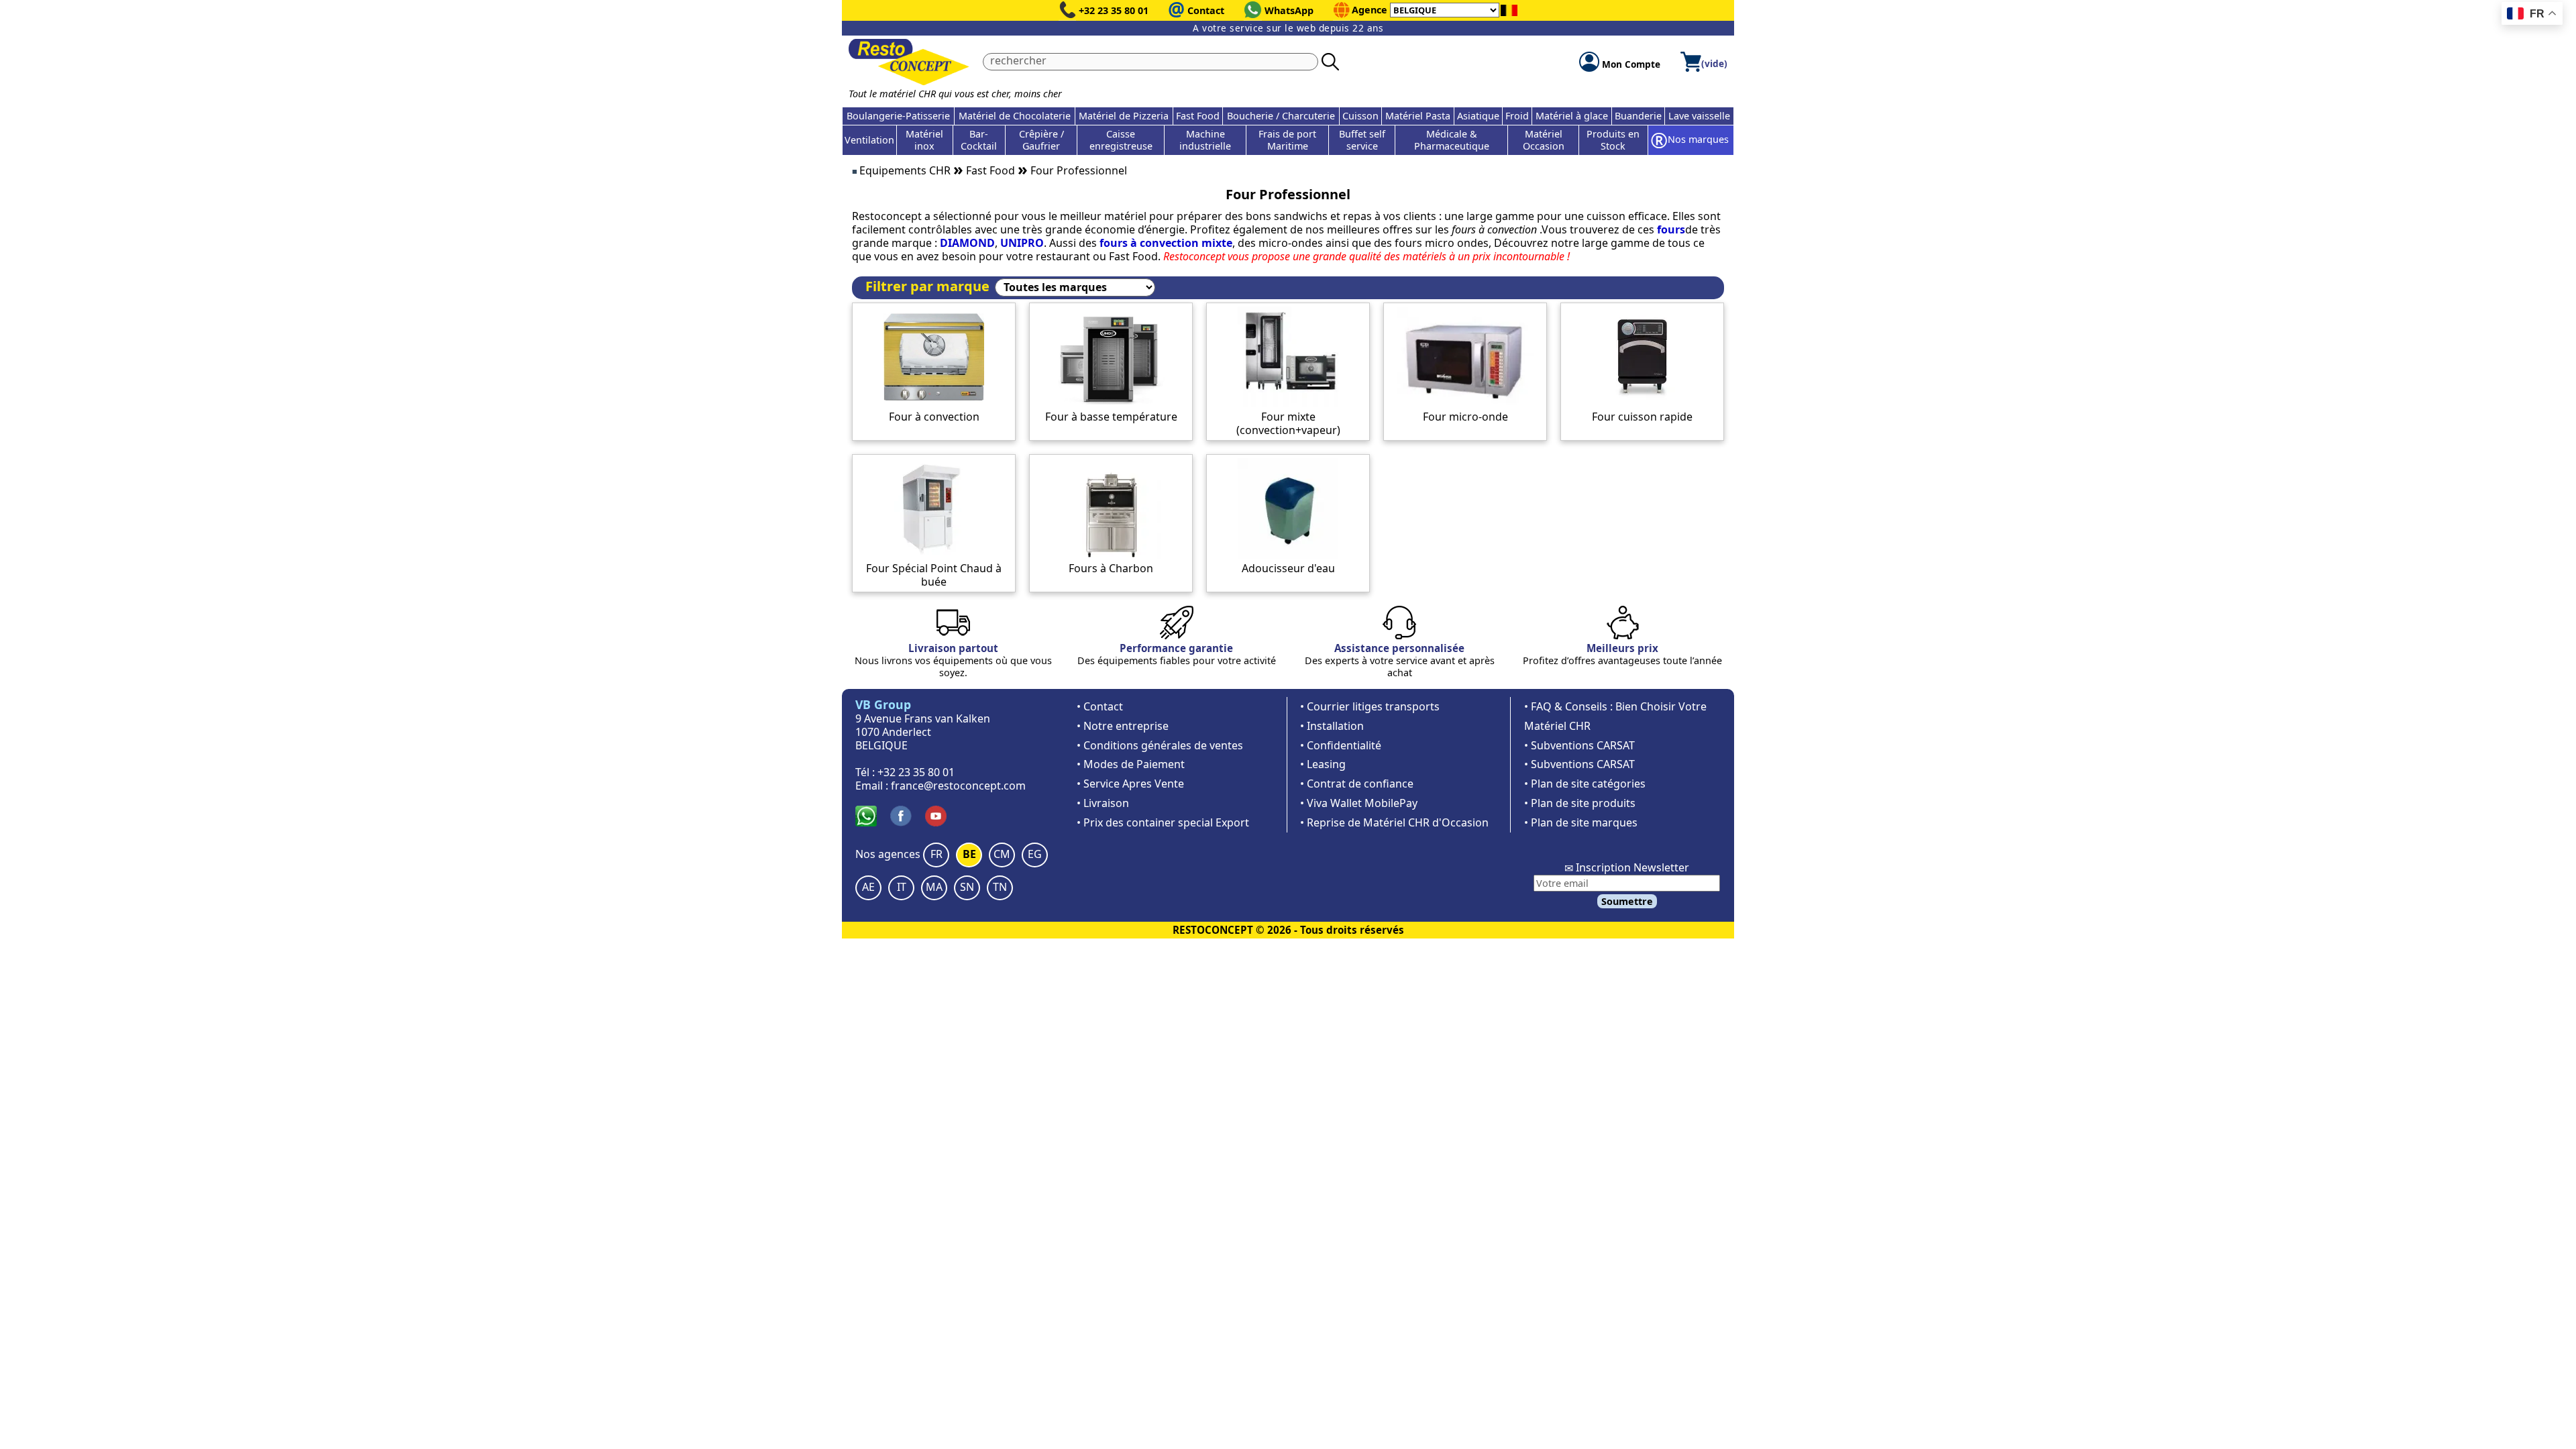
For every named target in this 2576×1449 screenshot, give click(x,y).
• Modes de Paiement (1131, 764)
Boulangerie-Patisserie (898, 116)
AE (868, 887)
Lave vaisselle (1699, 116)
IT (902, 887)
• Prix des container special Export (1163, 822)
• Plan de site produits (1580, 803)
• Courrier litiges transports (1370, 706)
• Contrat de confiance (1357, 784)
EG (1035, 854)
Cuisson (1360, 116)
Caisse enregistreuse (1121, 140)
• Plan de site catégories (1585, 784)
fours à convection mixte (1166, 243)
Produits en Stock (1613, 140)
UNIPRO (1022, 243)
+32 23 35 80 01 (1114, 10)
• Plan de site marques (1581, 822)
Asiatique (1478, 116)
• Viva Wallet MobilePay (1359, 803)
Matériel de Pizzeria (1124, 116)
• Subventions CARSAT (1579, 745)
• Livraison (1103, 803)
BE (969, 854)
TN (1000, 887)
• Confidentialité (1341, 745)
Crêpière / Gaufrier (1041, 140)
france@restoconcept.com (958, 786)
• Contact (1100, 706)
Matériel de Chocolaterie (1015, 116)
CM (1002, 854)
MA (934, 887)
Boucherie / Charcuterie (1281, 116)
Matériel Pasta (1418, 116)
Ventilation (869, 140)
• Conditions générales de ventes (1160, 745)
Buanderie (1638, 116)
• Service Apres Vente (1130, 784)
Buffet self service (1362, 140)
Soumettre (1627, 901)
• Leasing (1323, 764)
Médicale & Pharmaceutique (1452, 140)
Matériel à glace (1572, 116)
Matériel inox (924, 140)
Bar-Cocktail (979, 140)
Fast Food (1198, 116)
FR (936, 854)
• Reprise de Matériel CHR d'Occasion (1394, 822)
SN (967, 887)
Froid (1517, 116)
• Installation (1332, 726)
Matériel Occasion (1544, 140)
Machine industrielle (1205, 140)
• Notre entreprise (1123, 726)
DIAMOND (967, 243)
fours (1671, 229)
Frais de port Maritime (1287, 140)
